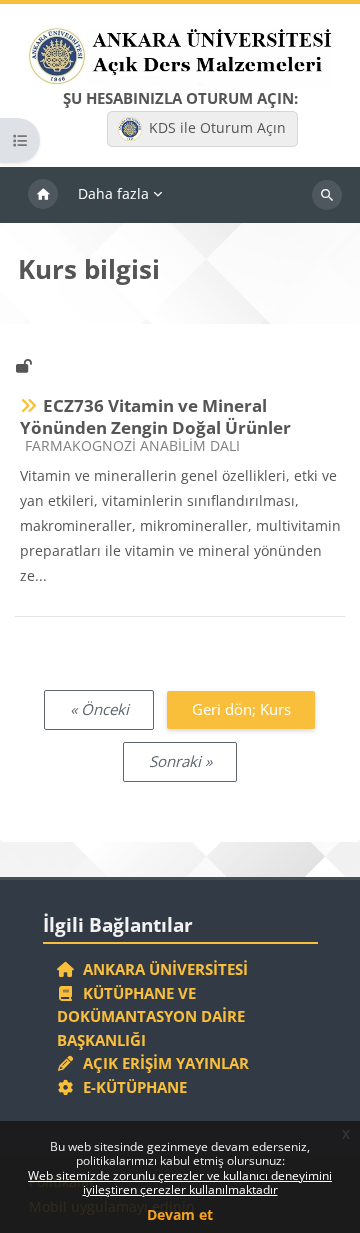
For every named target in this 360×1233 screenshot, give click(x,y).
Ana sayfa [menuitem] (43, 195)
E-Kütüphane (131, 1087)
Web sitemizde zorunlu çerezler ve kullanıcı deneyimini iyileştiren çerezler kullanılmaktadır (180, 1182)
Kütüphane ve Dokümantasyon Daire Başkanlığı (151, 1016)
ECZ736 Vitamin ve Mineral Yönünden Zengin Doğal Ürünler (155, 416)
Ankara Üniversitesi (161, 969)
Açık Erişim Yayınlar (164, 1063)
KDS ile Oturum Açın (217, 127)
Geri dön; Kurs (241, 709)
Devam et (180, 1214)
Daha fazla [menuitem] (113, 193)
